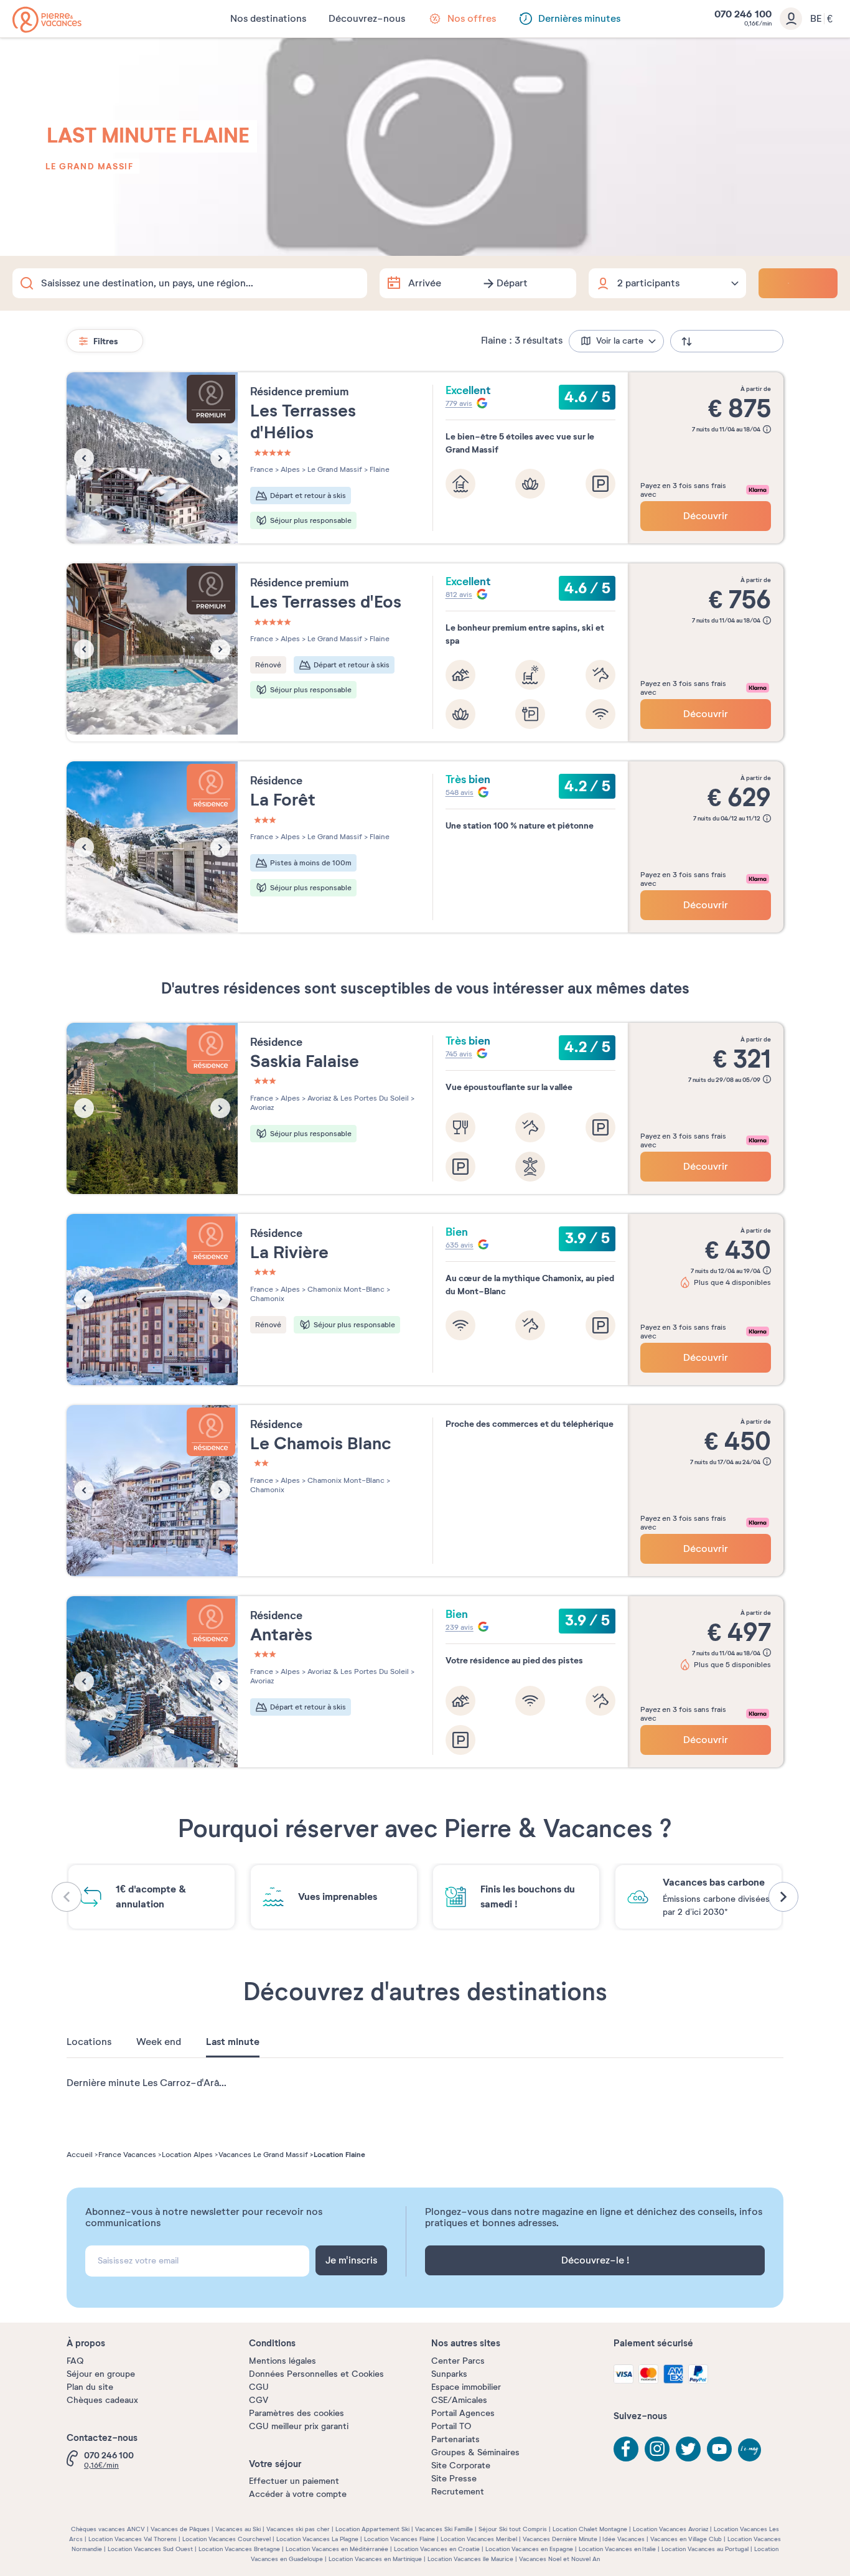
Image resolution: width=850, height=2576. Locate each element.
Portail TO (451, 2426)
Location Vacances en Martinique (375, 2559)
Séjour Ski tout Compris (513, 2529)
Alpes (289, 469)
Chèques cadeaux (102, 2400)
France (262, 469)
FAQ (75, 2361)
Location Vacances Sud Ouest (150, 2549)
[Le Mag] (750, 2451)
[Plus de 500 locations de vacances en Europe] (47, 20)
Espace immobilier (466, 2387)
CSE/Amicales (459, 2400)
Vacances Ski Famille (444, 2529)
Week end (159, 2042)
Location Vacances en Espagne (529, 2549)
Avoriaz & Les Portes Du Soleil (357, 1098)
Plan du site (90, 2387)
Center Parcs (458, 2361)
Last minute (233, 2042)
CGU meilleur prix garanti (299, 2426)
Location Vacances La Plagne (317, 2539)
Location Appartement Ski (372, 2529)
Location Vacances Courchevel (227, 2539)
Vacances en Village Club (686, 2539)
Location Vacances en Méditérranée (337, 2549)
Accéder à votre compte (298, 2494)
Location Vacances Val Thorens (133, 2539)
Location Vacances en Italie (617, 2549)
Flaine (379, 469)
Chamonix (267, 1299)
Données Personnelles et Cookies (316, 2374)
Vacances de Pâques (180, 2529)
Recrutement (458, 2492)
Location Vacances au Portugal (705, 2549)
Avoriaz (262, 1107)
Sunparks (449, 2374)
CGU (259, 2387)
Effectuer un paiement (294, 2481)
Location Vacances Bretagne (239, 2549)
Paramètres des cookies (297, 2413)
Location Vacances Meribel (479, 2539)
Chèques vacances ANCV (108, 2529)
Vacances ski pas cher (298, 2529)
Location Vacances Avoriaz (670, 2529)
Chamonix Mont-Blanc (345, 1289)
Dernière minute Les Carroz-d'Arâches (153, 2083)
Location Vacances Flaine (399, 2539)
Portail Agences (463, 2413)
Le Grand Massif (89, 166)
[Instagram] (657, 2449)
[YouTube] (719, 2449)
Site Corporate (461, 2466)
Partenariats (455, 2439)
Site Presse (454, 2479)
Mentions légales (283, 2361)
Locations (89, 2042)
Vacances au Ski (238, 2529)
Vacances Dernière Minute (560, 2539)
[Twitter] (688, 2449)
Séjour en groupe (101, 2374)
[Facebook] (626, 2449)
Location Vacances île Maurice (470, 2559)
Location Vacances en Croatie (437, 2549)
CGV (259, 2400)
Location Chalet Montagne (590, 2529)
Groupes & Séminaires (475, 2452)
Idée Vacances (623, 2539)
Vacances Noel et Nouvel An (559, 2559)
